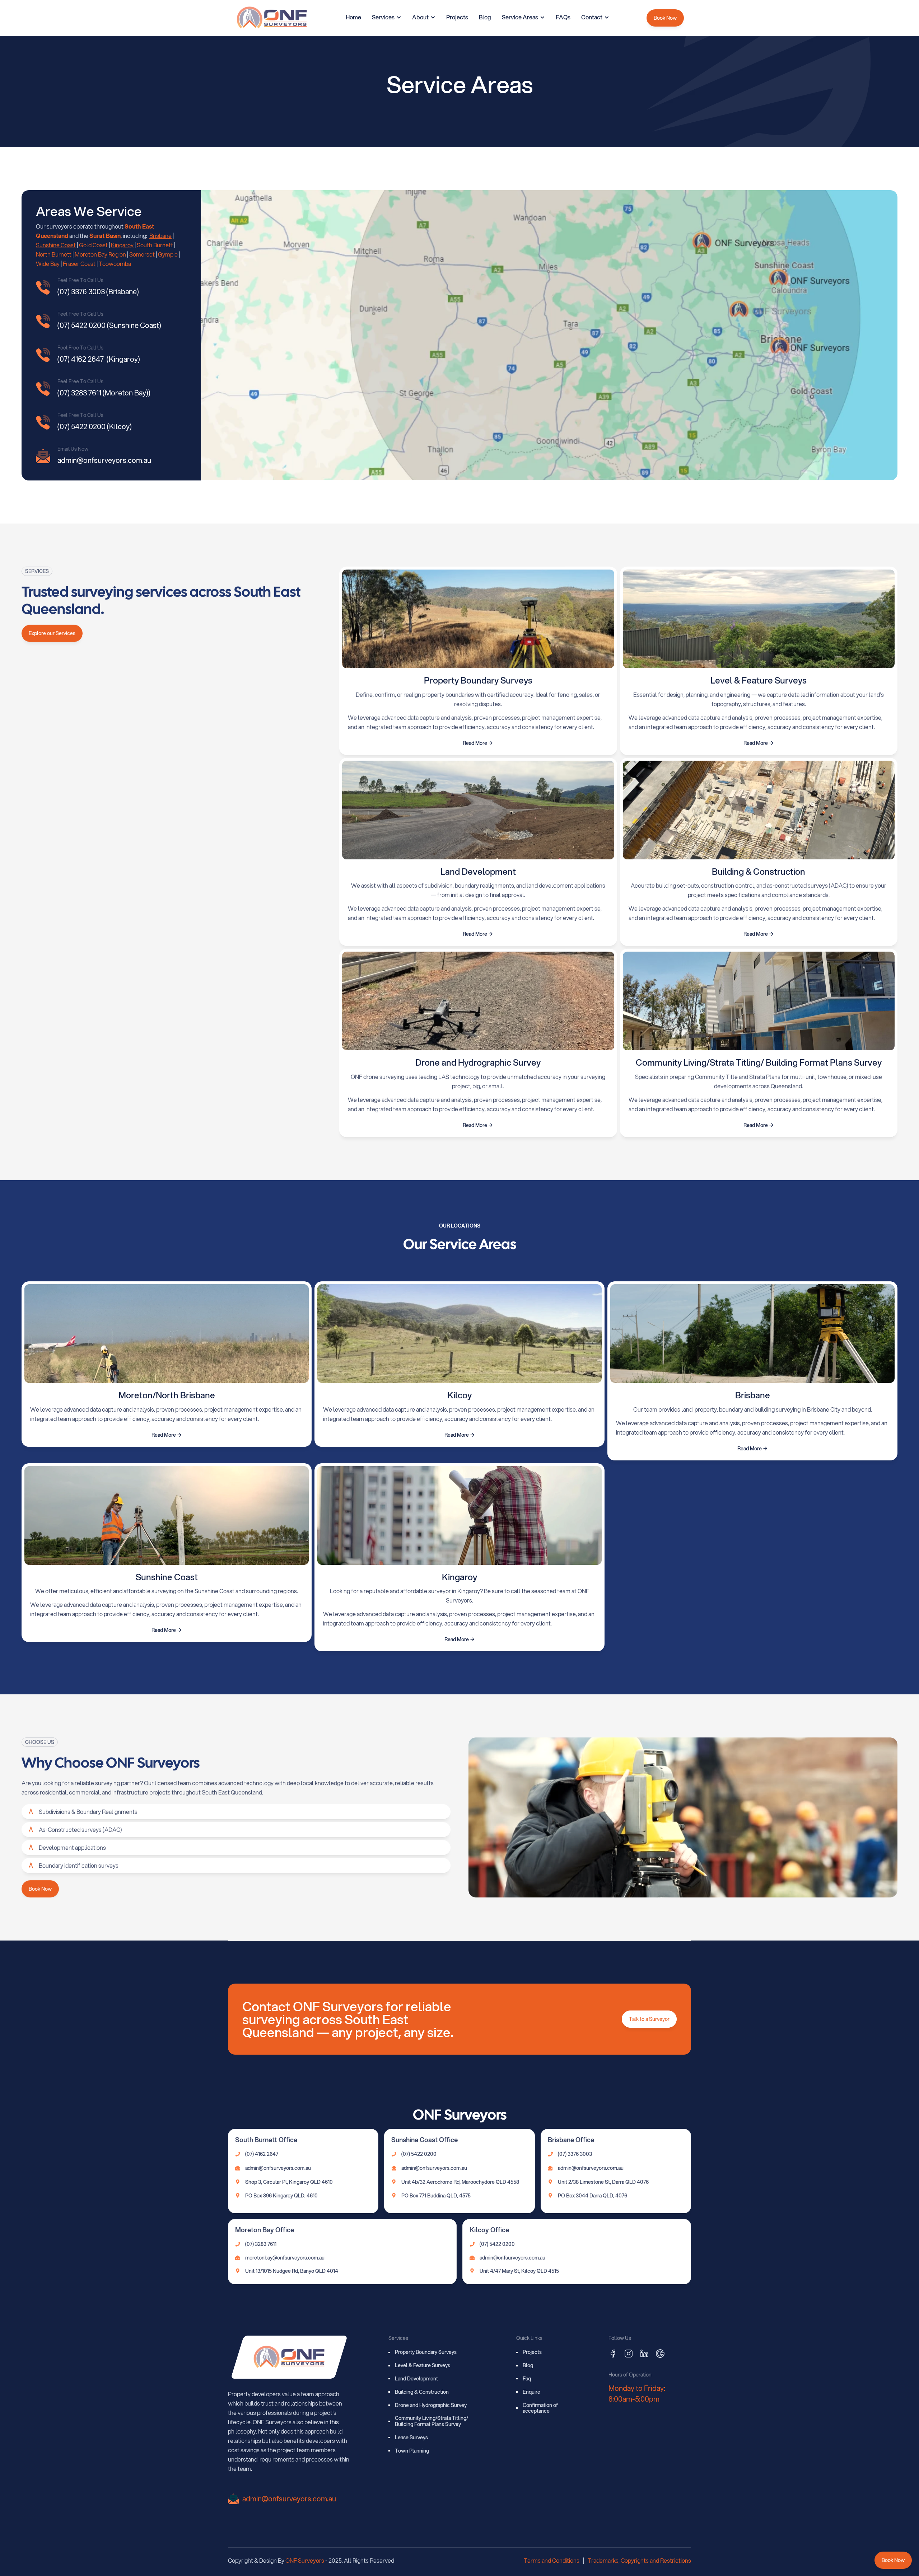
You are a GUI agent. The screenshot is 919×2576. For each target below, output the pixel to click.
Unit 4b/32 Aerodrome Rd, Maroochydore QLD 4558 (460, 2182)
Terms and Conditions (552, 2560)
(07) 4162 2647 (262, 2154)
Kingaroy (122, 245)
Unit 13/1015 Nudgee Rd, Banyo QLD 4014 (292, 2271)
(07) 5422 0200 (419, 2154)
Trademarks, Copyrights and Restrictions (639, 2560)
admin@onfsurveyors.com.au (278, 2168)
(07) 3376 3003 (575, 2154)
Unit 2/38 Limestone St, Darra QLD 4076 (603, 2182)
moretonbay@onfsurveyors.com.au (285, 2258)
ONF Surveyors (305, 2560)
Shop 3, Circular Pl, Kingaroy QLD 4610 (289, 2182)
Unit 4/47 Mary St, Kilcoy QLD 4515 (519, 2271)
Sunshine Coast (56, 245)
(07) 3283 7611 (261, 2244)
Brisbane (160, 236)
